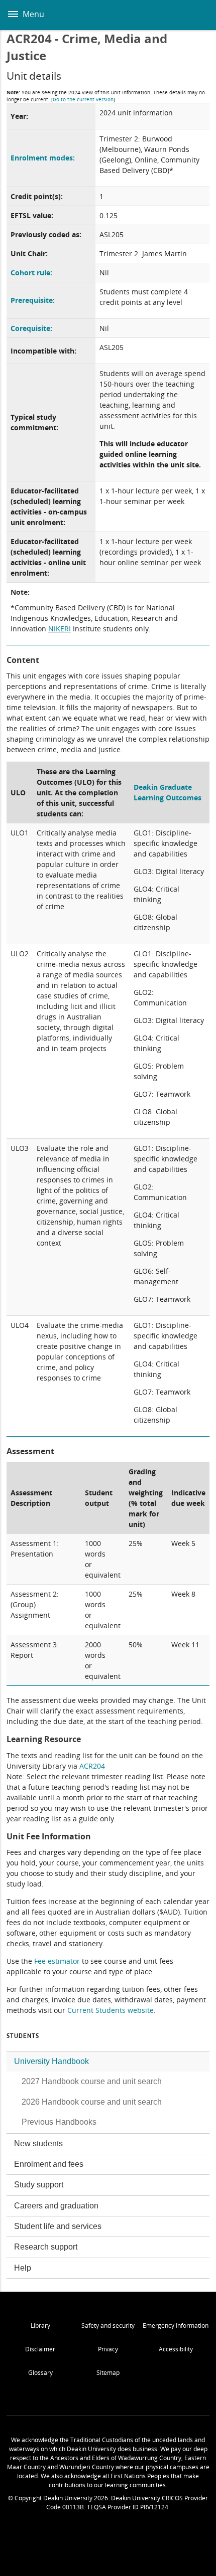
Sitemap (108, 2373)
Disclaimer (40, 2349)
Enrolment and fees (49, 2164)
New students (38, 2143)
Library (40, 2326)
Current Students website (111, 2010)
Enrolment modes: (43, 158)
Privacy (108, 2349)
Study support (39, 2185)
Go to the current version (83, 99)
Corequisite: (31, 328)
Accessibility (176, 2349)
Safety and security (108, 2326)
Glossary (40, 2373)
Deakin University (197, 15)
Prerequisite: (33, 300)
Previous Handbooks (59, 2122)
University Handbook (51, 2061)
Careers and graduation (56, 2206)
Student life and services (58, 2226)
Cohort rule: (31, 273)
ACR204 (92, 1766)
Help (23, 2268)
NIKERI (60, 629)
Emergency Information (176, 2326)
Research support (46, 2247)
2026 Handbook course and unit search (92, 2102)
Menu (32, 14)
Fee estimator (57, 1961)
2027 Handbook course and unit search (92, 2081)
